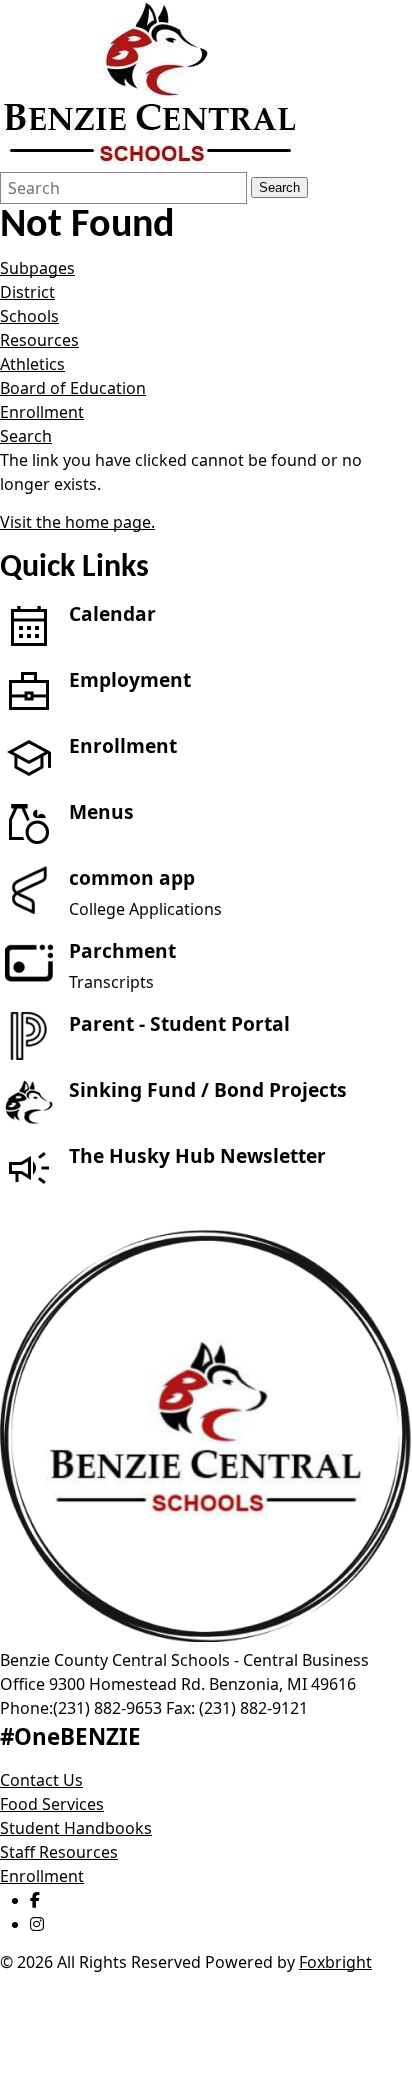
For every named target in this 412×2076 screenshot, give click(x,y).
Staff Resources (59, 1852)
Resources (39, 340)
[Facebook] (35, 1900)
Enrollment (42, 412)
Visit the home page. (77, 522)
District (27, 292)
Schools (29, 316)
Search (279, 187)
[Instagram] (37, 1924)
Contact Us (41, 1780)
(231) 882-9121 (253, 1708)
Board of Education (73, 388)
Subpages (37, 268)
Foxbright (335, 1962)
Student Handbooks (76, 1828)
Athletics (32, 364)
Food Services (52, 1804)
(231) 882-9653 (107, 1708)
